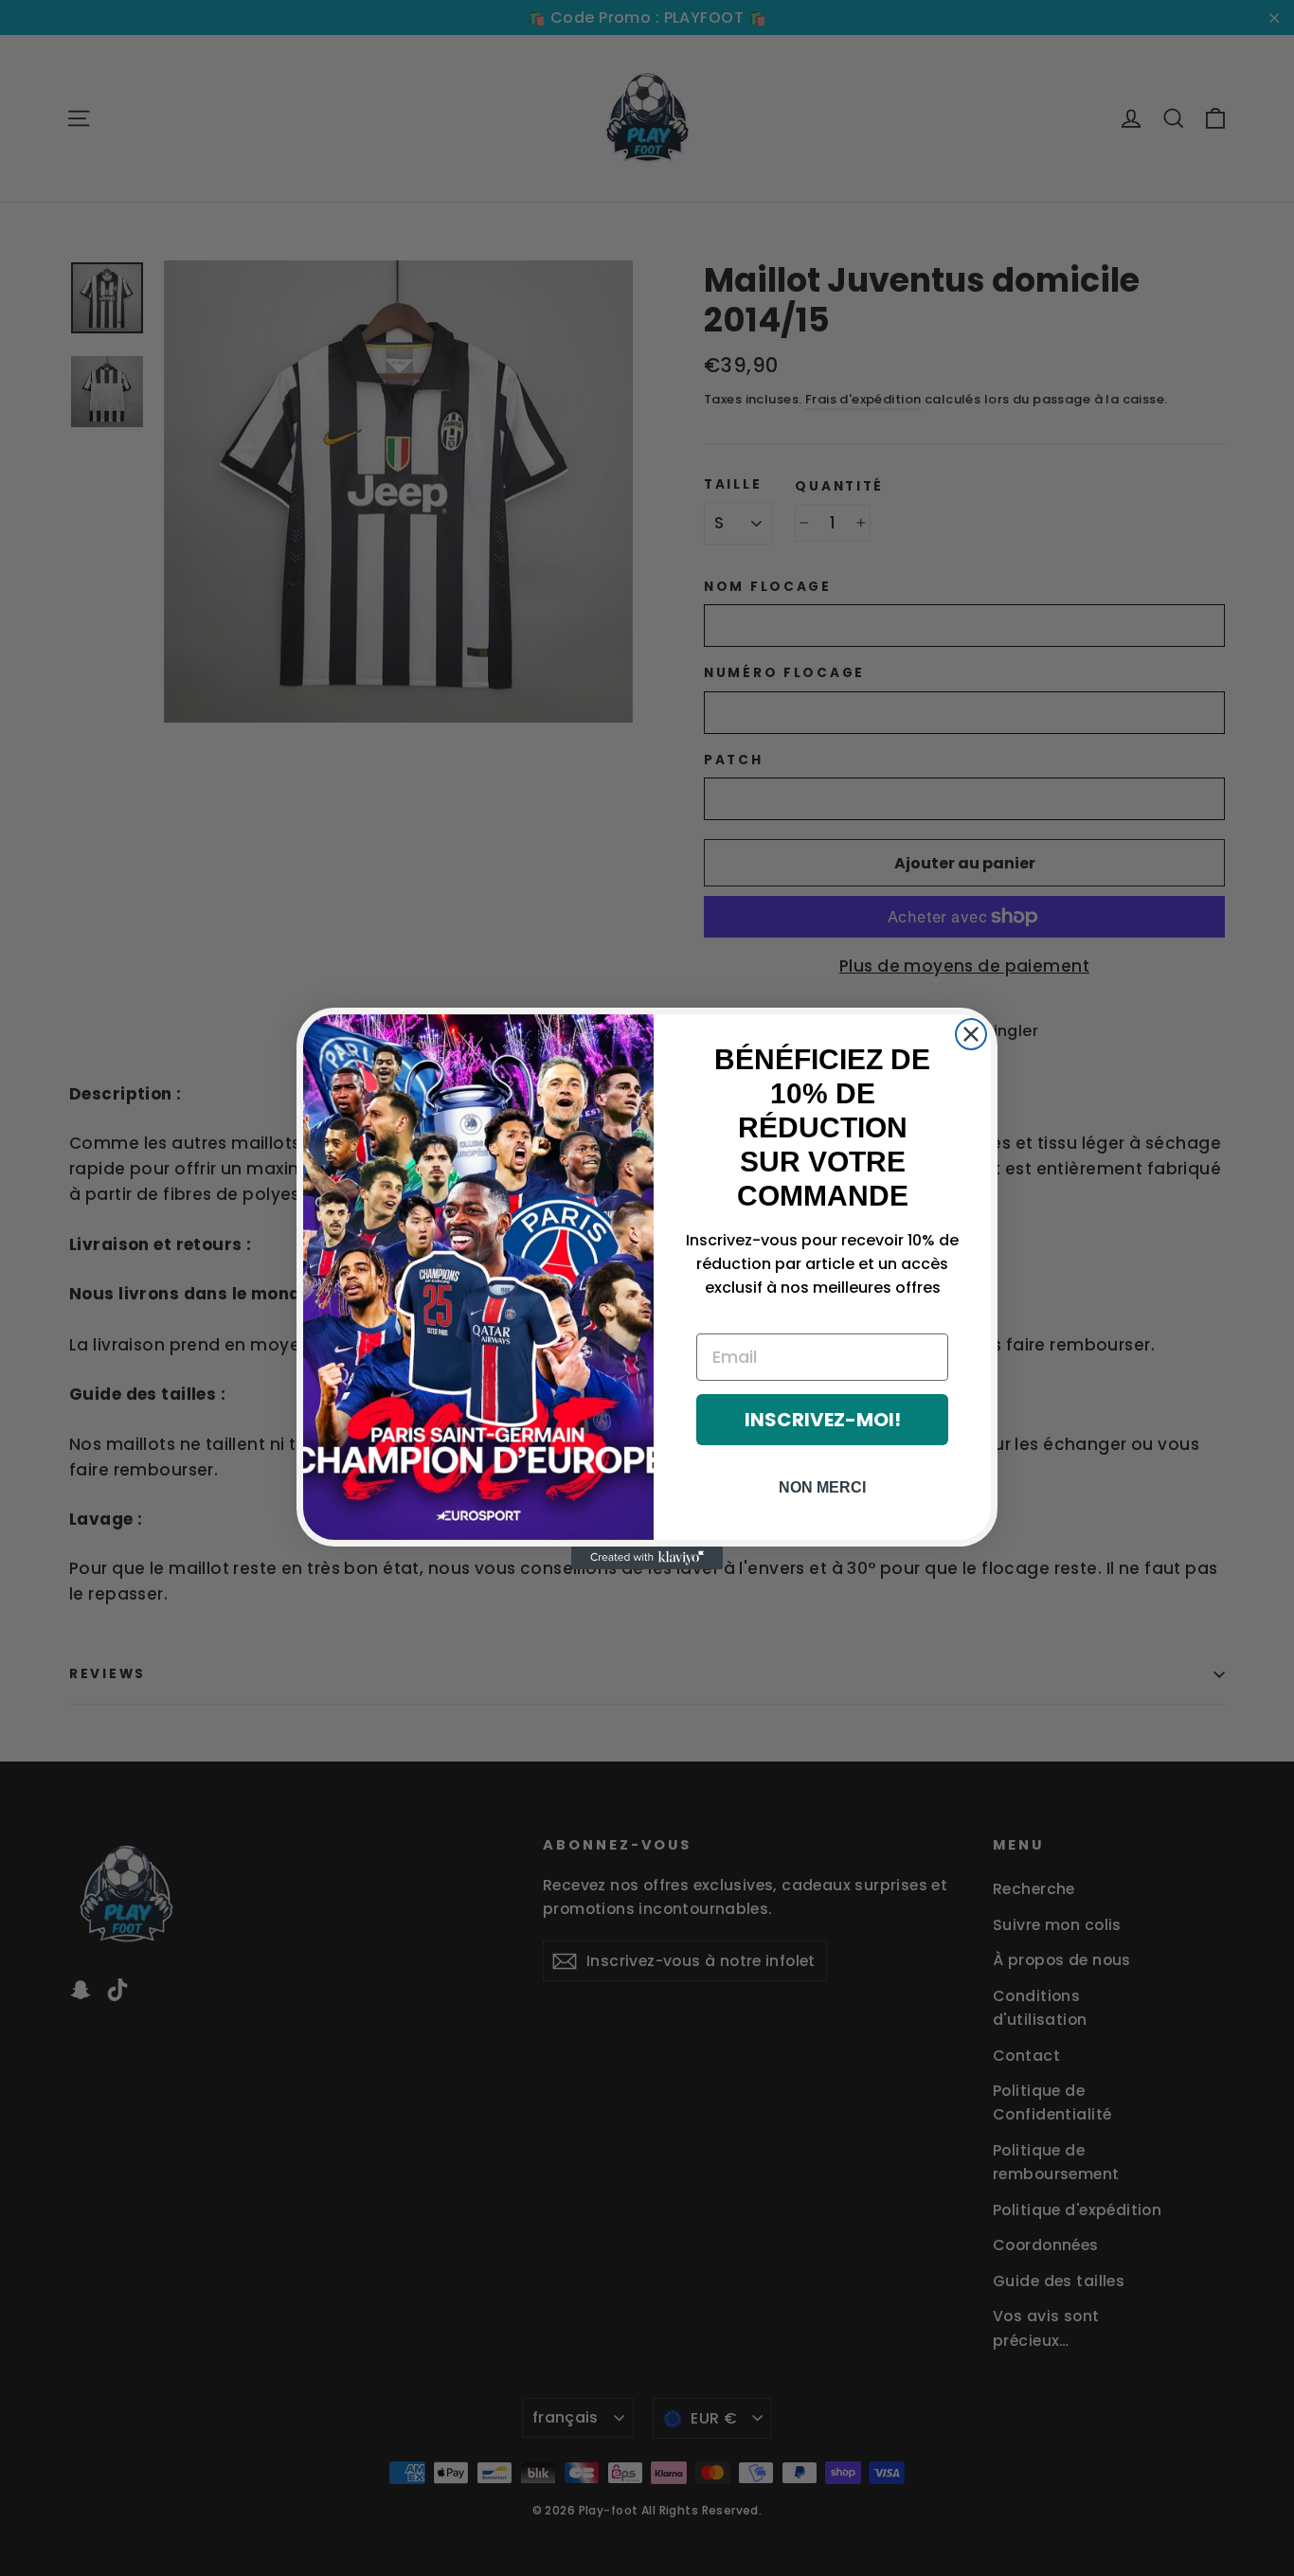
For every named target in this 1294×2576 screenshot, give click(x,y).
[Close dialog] (971, 1034)
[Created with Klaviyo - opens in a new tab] (647, 1558)
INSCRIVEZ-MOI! (823, 1420)
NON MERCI (822, 1487)
